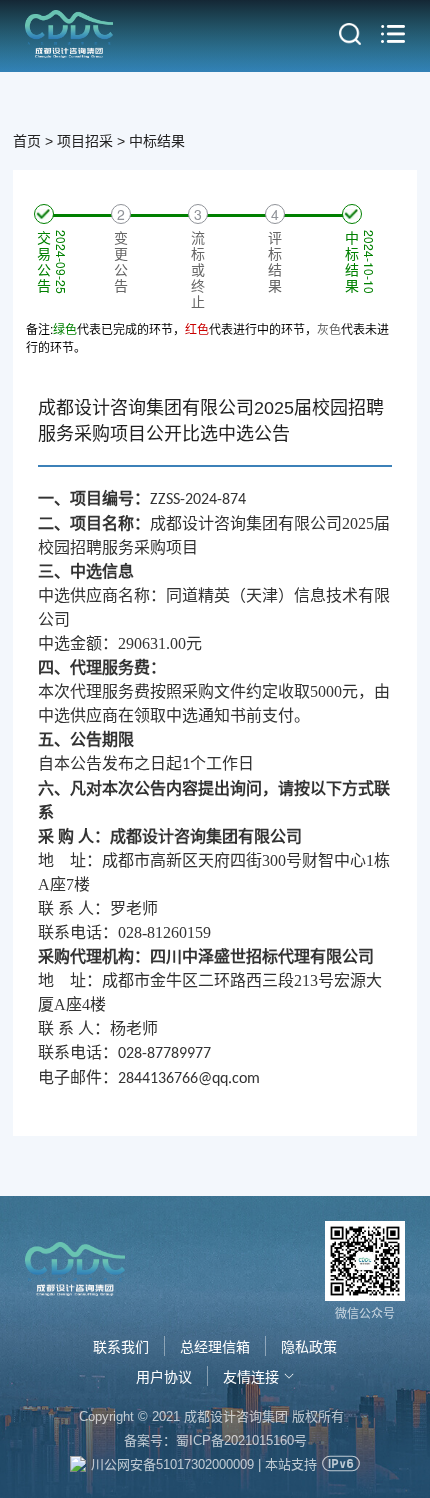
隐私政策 (309, 1347)
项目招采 (85, 141)
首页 (27, 141)
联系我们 (121, 1347)
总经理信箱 (215, 1347)
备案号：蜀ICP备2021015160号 (215, 1440)
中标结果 (157, 141)
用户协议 (164, 1377)
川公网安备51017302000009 (172, 1464)
